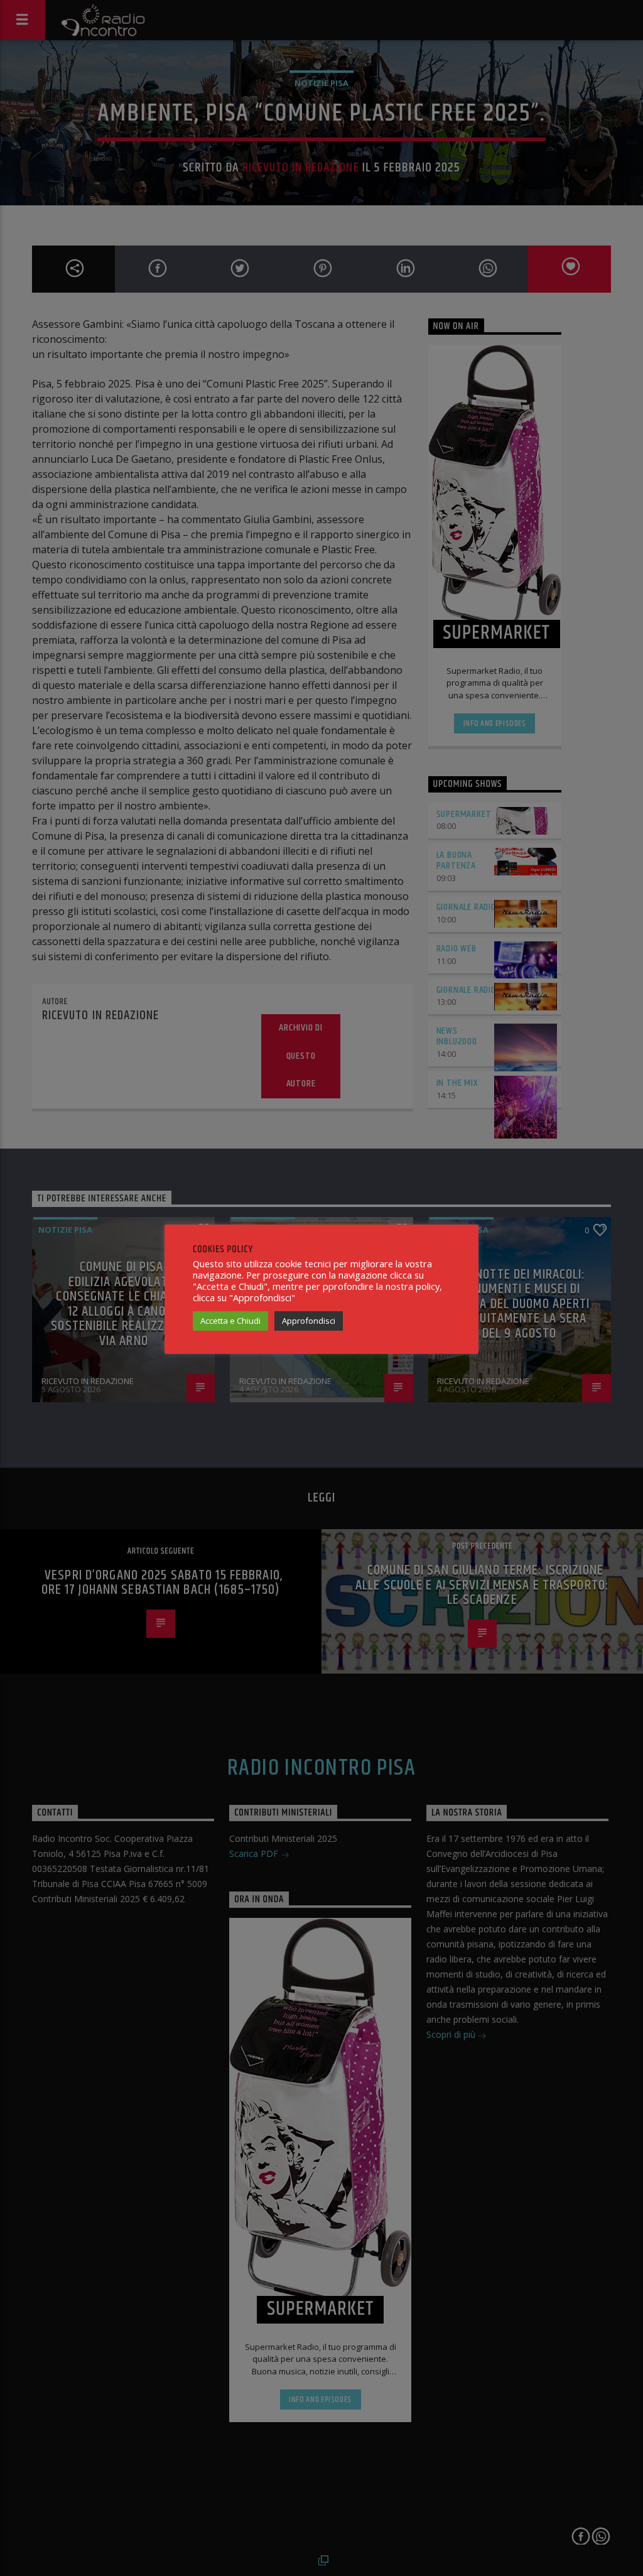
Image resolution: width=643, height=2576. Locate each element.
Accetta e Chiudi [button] (230, 1321)
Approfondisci (309, 1321)
